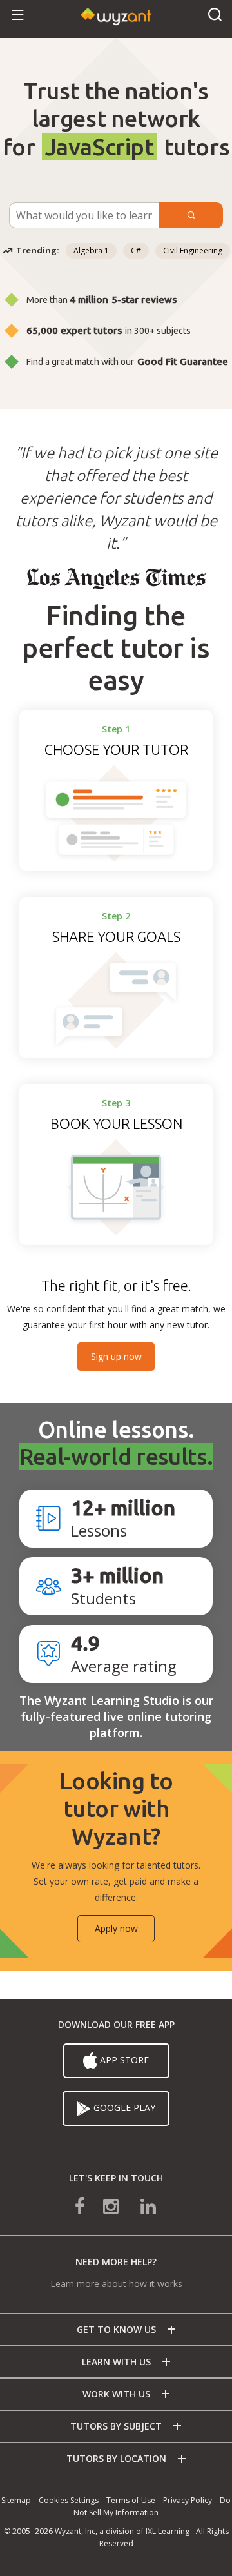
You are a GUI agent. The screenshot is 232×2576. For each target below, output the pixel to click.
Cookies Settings (69, 2500)
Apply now (116, 1928)
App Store (124, 2060)
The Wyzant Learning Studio (99, 1700)
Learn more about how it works (116, 2284)
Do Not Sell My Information (152, 2506)
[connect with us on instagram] (112, 2205)
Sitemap (16, 2500)
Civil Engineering (193, 251)
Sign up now (116, 1356)
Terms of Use (131, 2500)
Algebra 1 (91, 251)
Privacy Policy (188, 2500)
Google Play (124, 2108)
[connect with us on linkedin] (139, 2205)
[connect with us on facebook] (89, 2205)
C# (136, 251)
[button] (18, 16)
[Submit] (191, 215)
